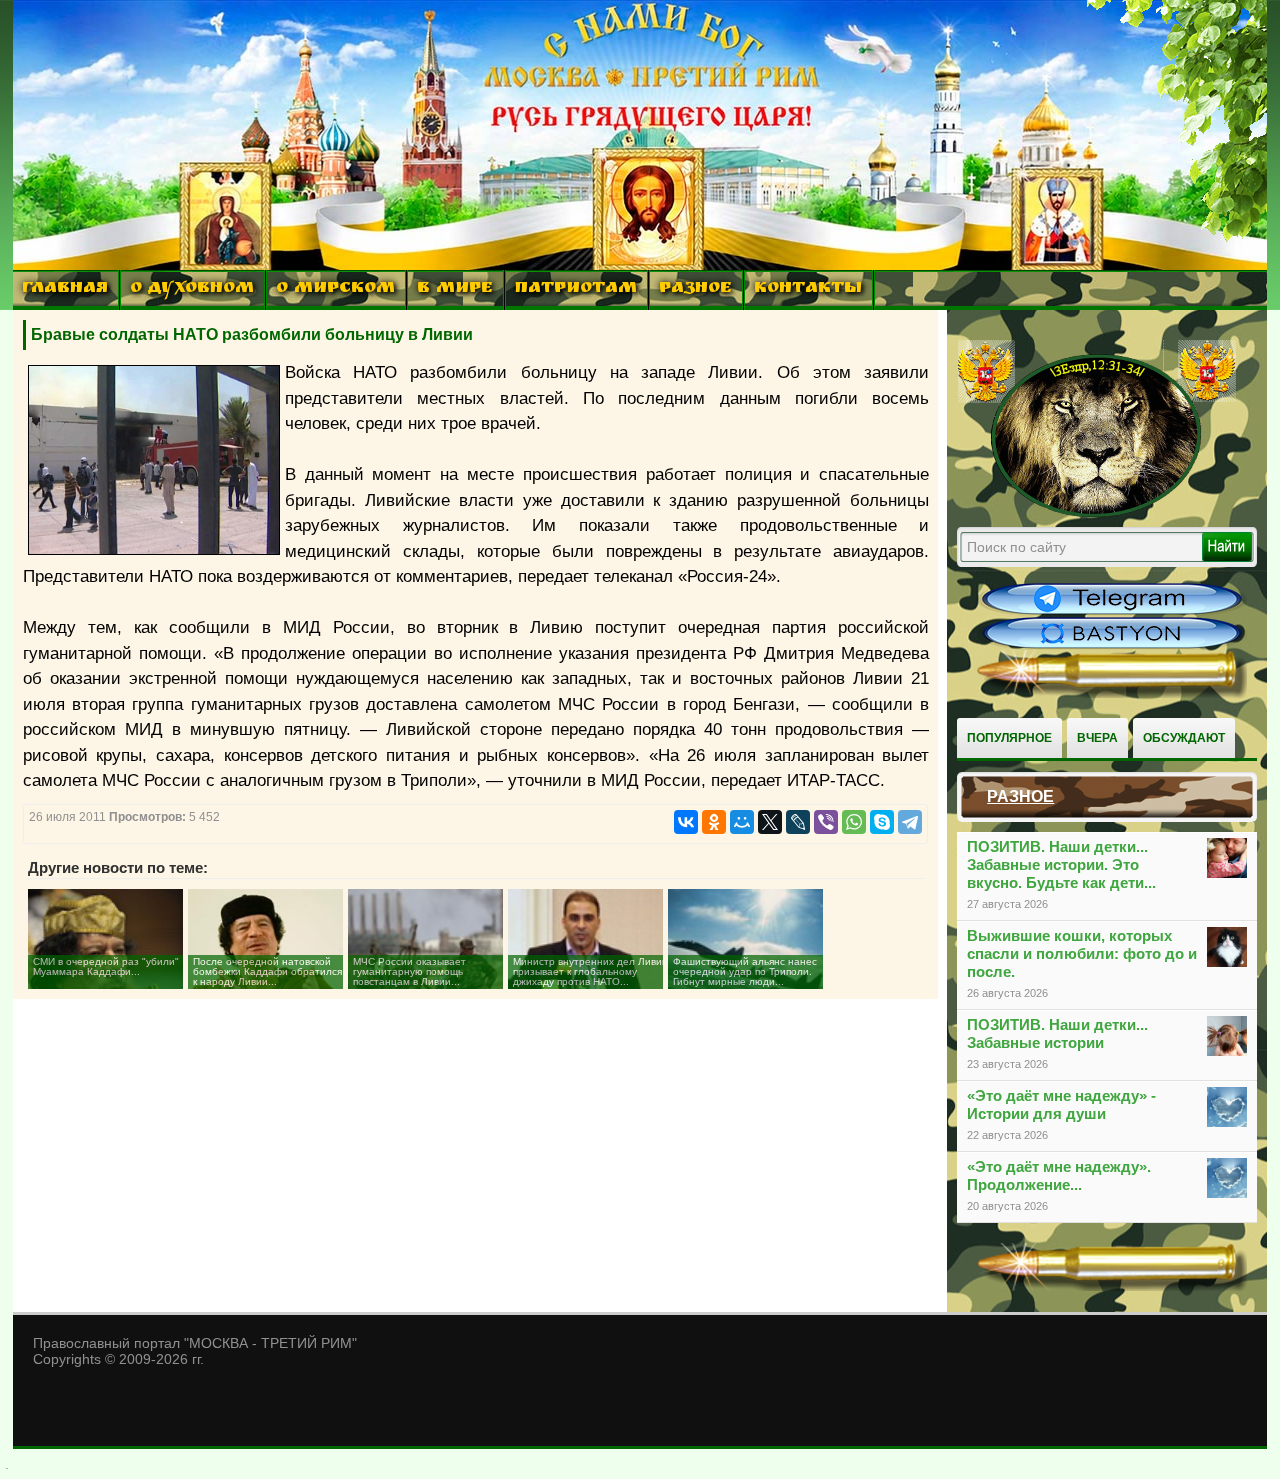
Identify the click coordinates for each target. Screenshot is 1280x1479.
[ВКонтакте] (686, 822)
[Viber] (826, 822)
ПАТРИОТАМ (576, 289)
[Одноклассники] (714, 822)
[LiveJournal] (798, 822)
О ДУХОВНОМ (192, 289)
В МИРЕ (455, 289)
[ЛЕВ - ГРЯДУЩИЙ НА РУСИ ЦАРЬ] (1097, 513)
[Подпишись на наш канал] (1112, 612)
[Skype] (882, 822)
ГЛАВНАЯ (65, 289)
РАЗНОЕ (695, 289)
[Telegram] (910, 822)
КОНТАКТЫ (808, 289)
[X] (770, 822)
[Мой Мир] (742, 822)
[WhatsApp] (854, 822)
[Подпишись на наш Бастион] (1112, 646)
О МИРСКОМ (335, 289)
